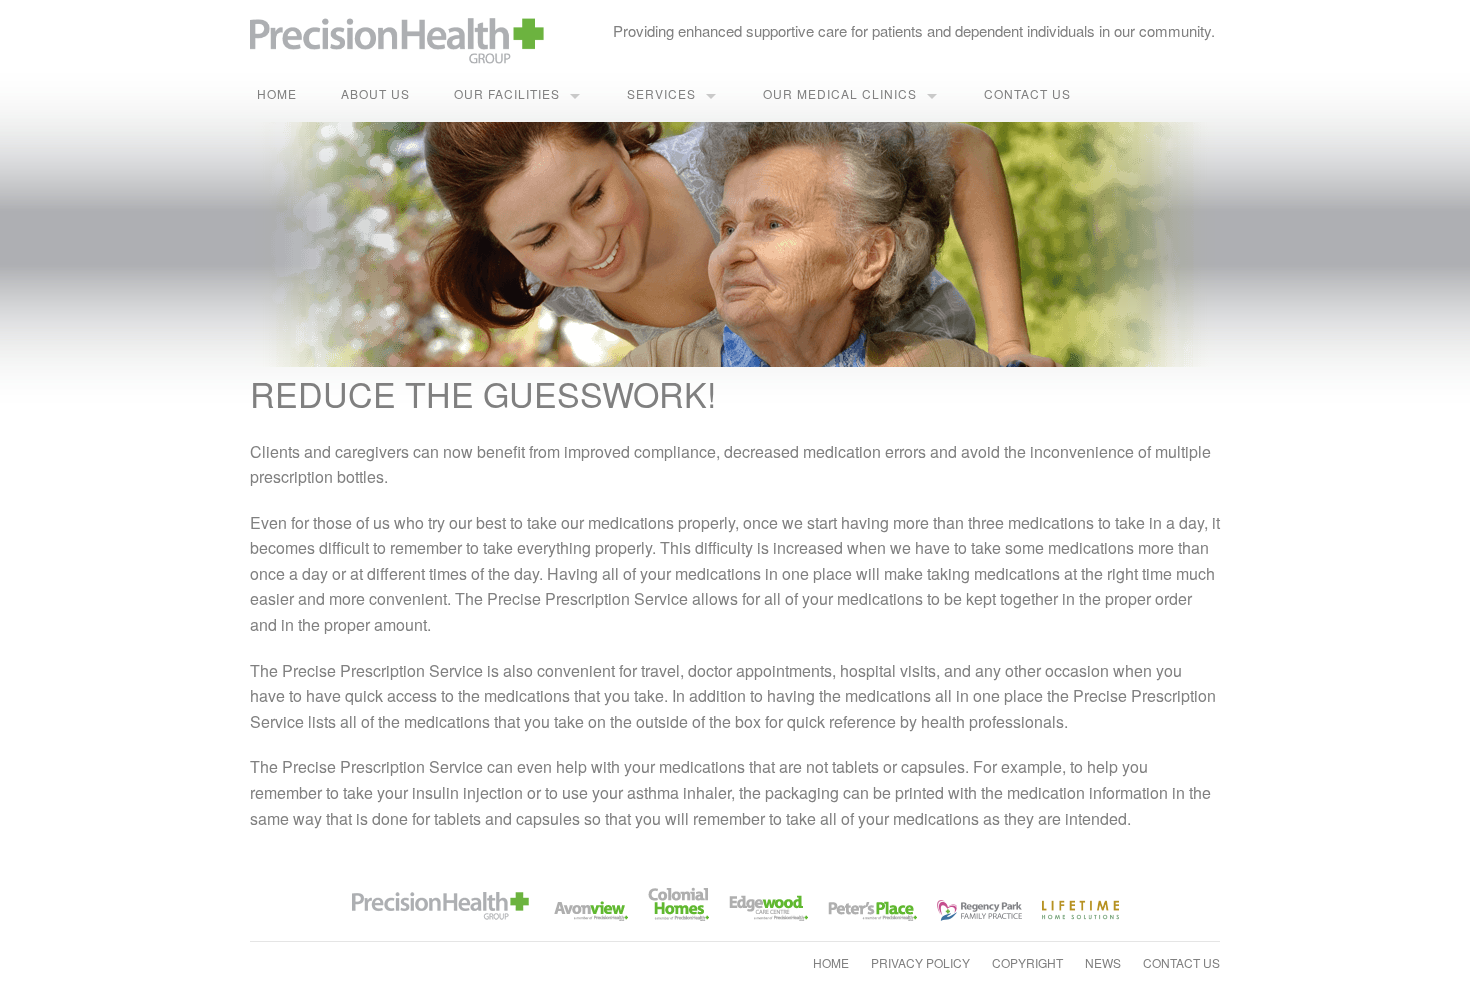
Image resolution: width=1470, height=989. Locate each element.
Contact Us (1027, 93)
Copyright (1027, 962)
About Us (375, 93)
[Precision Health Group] (401, 31)
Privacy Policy (920, 962)
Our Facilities (507, 93)
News (1103, 962)
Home (277, 93)
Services (661, 93)
